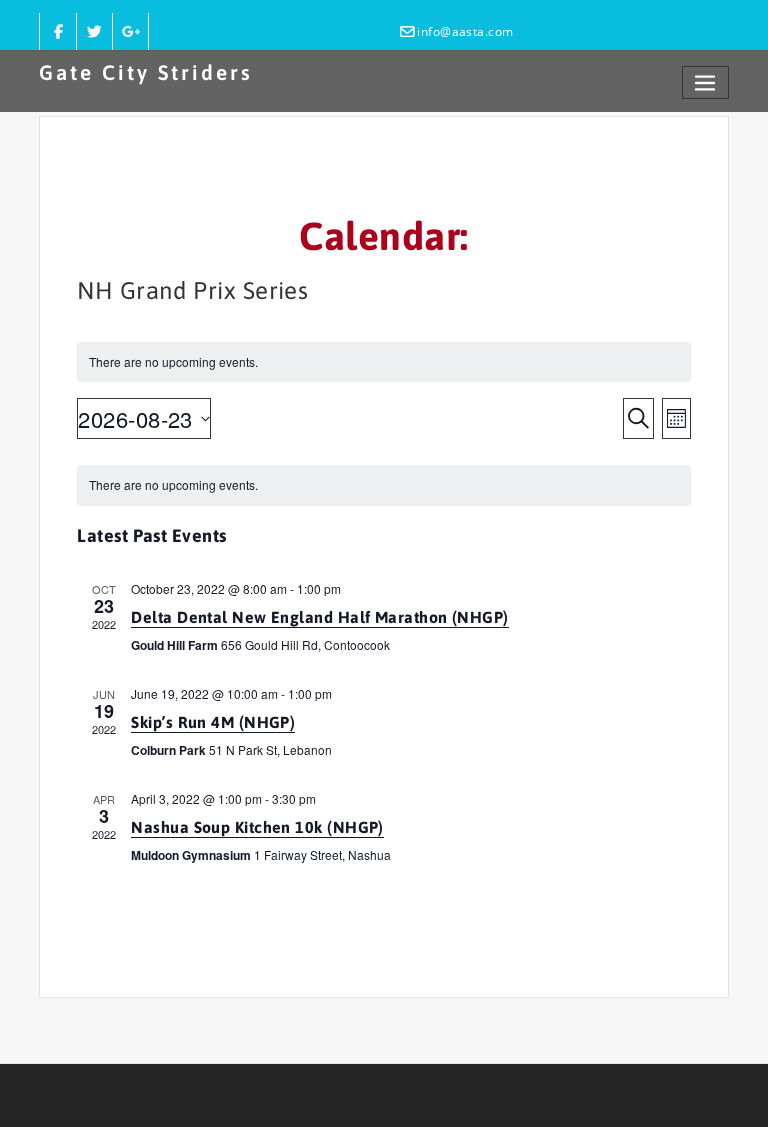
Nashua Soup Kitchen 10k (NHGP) (257, 827)
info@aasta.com (465, 31)
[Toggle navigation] (706, 82)
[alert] (383, 485)
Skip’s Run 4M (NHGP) (213, 722)
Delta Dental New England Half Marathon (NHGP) (319, 617)
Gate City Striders (146, 72)
